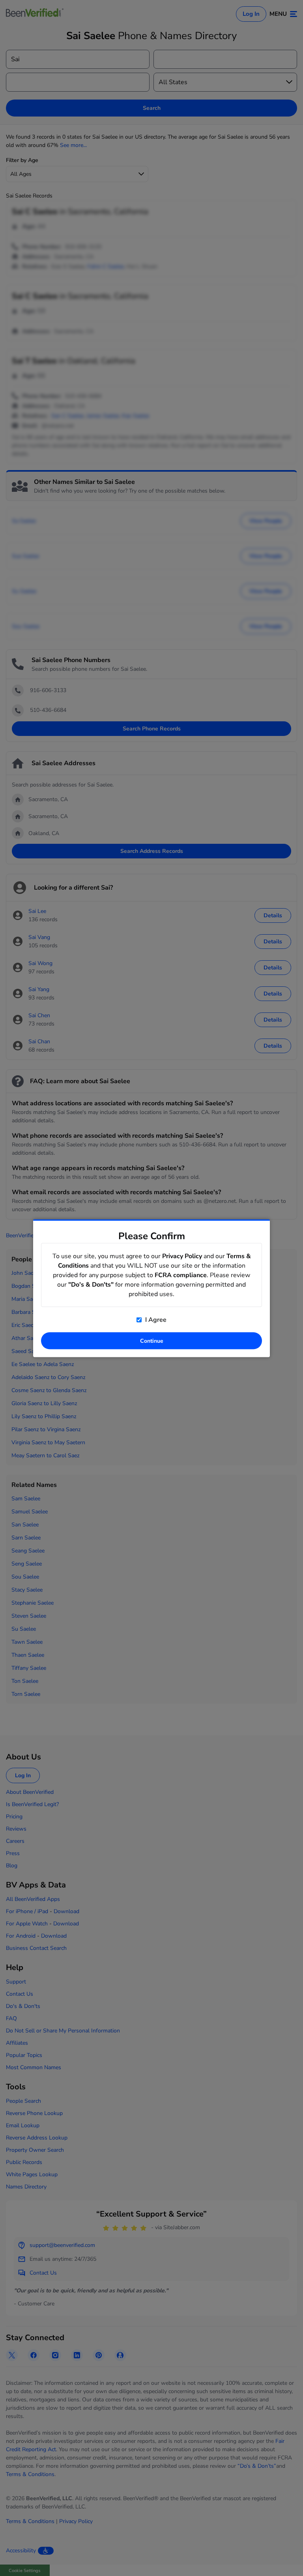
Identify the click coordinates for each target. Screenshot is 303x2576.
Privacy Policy (182, 1256)
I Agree (155, 1319)
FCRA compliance (181, 1275)
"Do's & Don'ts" (91, 1284)
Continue (152, 1341)
